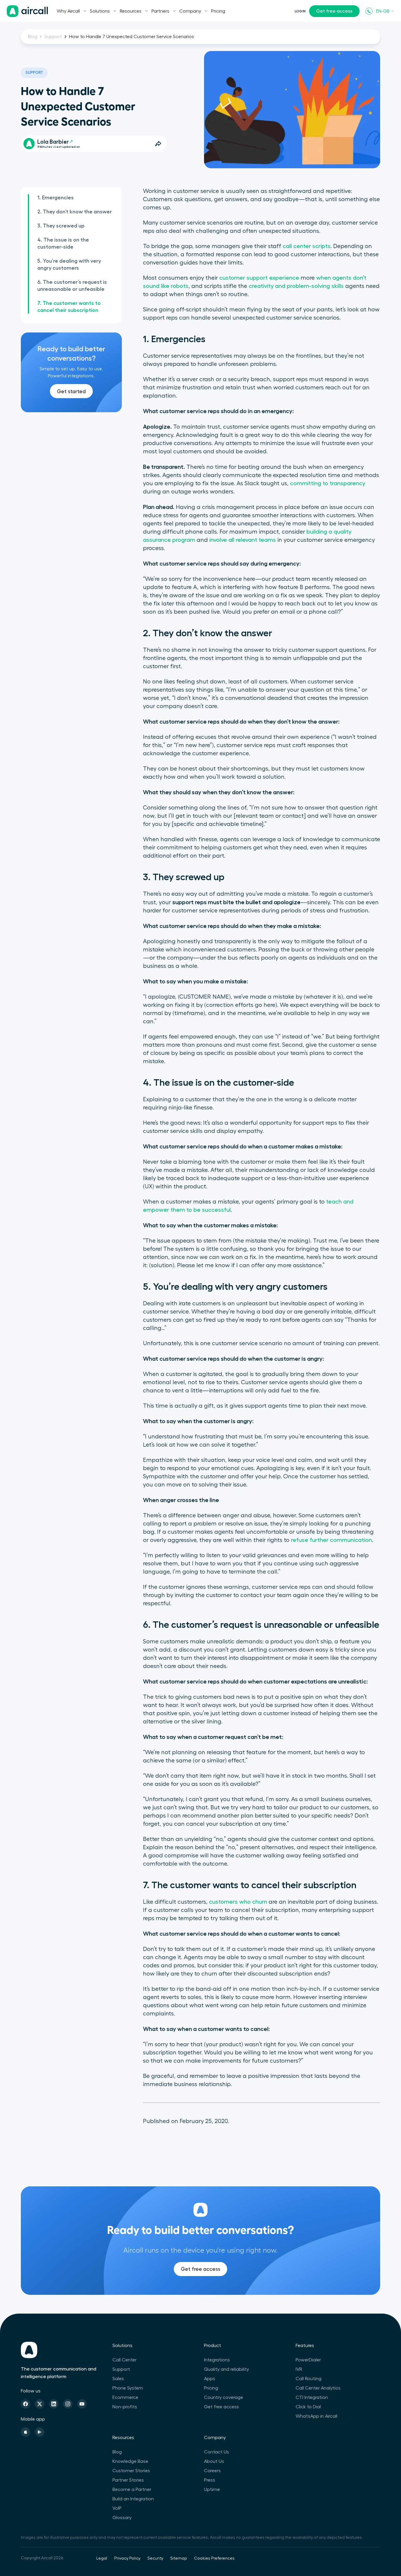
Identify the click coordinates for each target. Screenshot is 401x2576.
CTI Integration (312, 2397)
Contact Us (216, 2452)
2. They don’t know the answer (75, 212)
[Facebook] (26, 2404)
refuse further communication (331, 1540)
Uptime (212, 2490)
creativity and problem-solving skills (296, 286)
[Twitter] (40, 2404)
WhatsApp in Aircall (316, 2416)
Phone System (128, 2388)
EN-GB (383, 11)
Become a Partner (132, 2490)
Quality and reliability (226, 2369)
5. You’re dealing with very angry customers (69, 264)
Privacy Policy (127, 2558)
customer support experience (259, 278)
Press (210, 2480)
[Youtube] (82, 2404)
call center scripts (307, 246)
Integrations (217, 2360)
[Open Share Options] (158, 144)
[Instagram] (68, 2404)
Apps (210, 2379)
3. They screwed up (61, 226)
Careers (212, 2471)
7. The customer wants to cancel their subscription (69, 307)
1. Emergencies (55, 198)
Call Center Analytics (318, 2388)
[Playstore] (40, 2432)
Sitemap (179, 2558)
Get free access (334, 11)
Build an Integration (133, 2499)
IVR (299, 2369)
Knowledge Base (130, 2461)
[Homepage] (27, 11)
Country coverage (224, 2397)
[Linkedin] (54, 2404)
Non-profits (125, 2407)
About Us (214, 2461)
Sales (118, 2379)
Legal (102, 2558)
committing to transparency (328, 483)
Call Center (124, 2360)
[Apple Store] (26, 2432)
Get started (71, 391)
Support (53, 37)
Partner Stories (128, 2480)
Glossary (122, 2518)
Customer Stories (131, 2471)
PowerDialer (308, 2360)
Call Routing (309, 2379)
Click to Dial (308, 2407)
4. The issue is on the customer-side (63, 243)
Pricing (218, 11)
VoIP (117, 2508)
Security (155, 2558)
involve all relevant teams (243, 540)
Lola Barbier (53, 142)
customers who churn (238, 1902)
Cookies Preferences (214, 2558)
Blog (33, 37)
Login (300, 11)
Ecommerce (125, 2397)
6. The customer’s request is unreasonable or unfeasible (72, 286)
